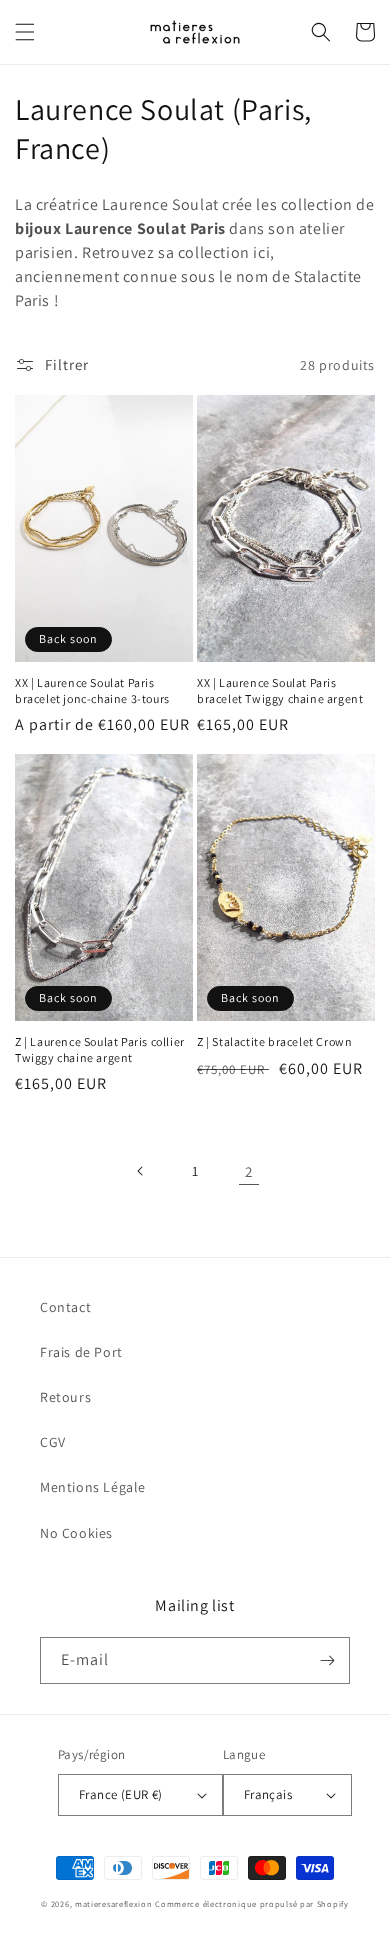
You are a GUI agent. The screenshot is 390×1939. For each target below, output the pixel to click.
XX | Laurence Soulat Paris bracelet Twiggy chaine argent (280, 690)
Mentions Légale (93, 1487)
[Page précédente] (141, 1171)
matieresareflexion (114, 1903)
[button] (25, 32)
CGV (53, 1442)
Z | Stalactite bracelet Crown (274, 1041)
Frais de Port (81, 1352)
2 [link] (249, 1171)
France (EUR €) (121, 1794)
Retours (65, 1397)
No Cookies (76, 1533)
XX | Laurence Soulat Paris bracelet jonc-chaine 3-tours (92, 690)
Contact (65, 1307)
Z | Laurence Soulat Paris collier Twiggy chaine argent (100, 1049)
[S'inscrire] (327, 1660)
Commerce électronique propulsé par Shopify (251, 1903)
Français (268, 1794)
